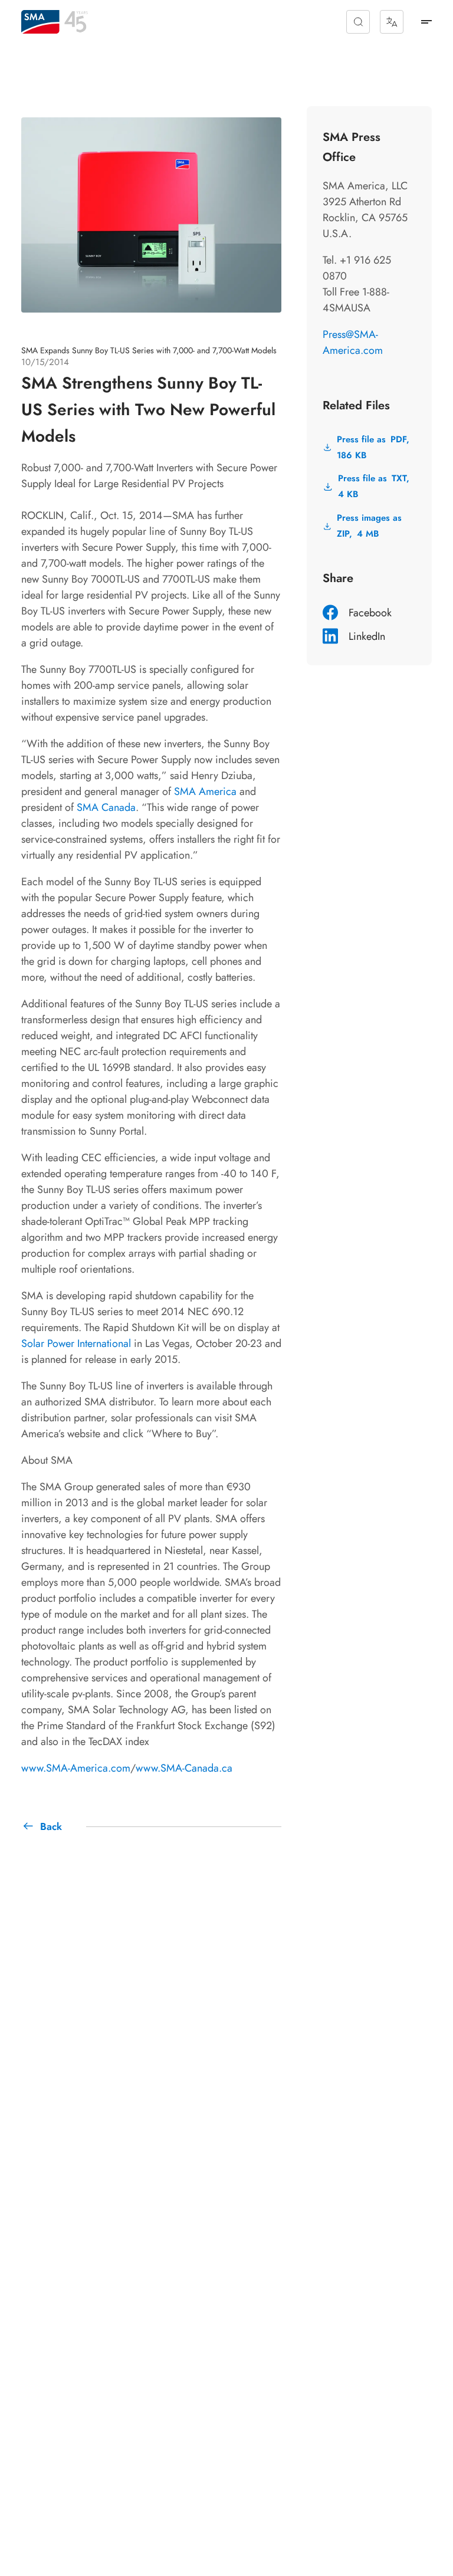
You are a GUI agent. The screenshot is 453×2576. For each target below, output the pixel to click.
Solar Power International (76, 1343)
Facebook (370, 613)
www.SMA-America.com (76, 1768)
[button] (358, 22)
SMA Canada (106, 807)
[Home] (40, 22)
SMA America (205, 791)
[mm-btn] (426, 22)
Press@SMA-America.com (353, 342)
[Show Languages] (392, 22)
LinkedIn (367, 636)
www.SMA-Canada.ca (184, 1768)
